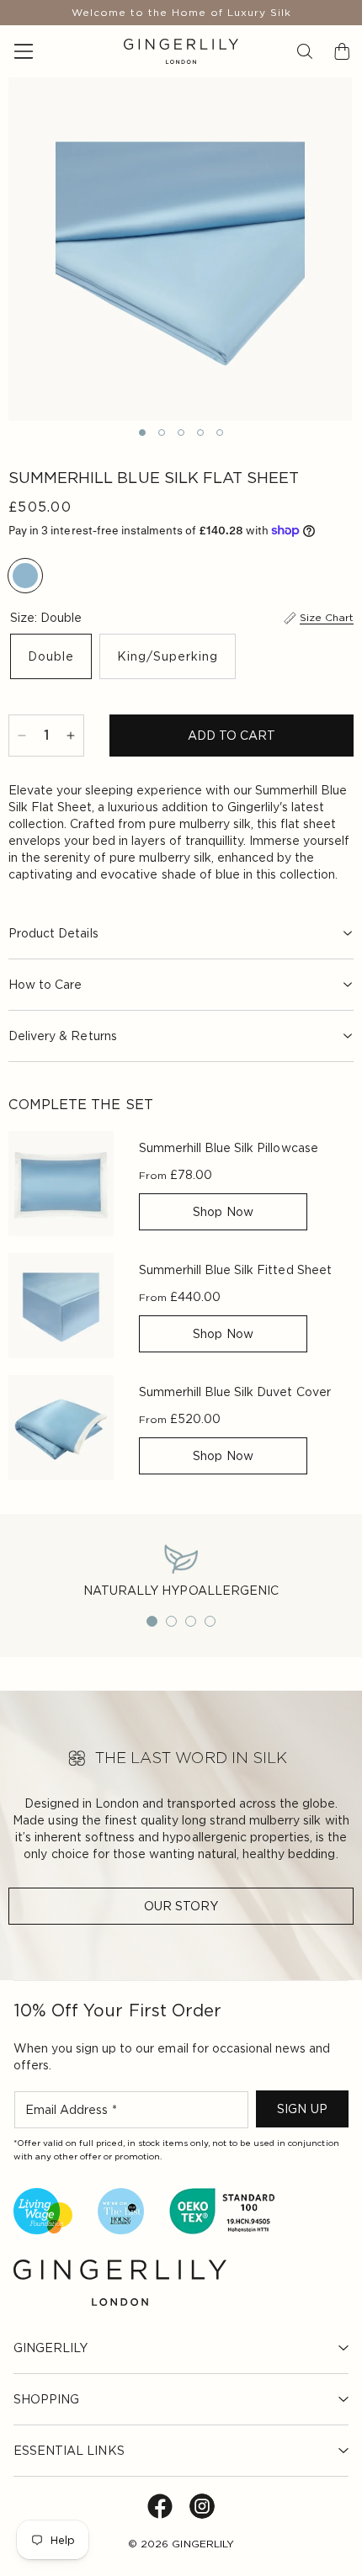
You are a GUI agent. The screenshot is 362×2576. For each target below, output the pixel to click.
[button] (305, 51)
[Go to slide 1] (152, 1621)
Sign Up (302, 2109)
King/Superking (168, 656)
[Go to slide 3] (191, 1621)
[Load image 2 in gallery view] (162, 433)
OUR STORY (181, 1906)
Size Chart (327, 617)
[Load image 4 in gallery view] (200, 433)
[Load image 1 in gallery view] (142, 433)
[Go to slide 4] (210, 1621)
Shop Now (223, 1212)
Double (51, 656)
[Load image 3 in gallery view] (181, 433)
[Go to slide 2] (171, 1621)
